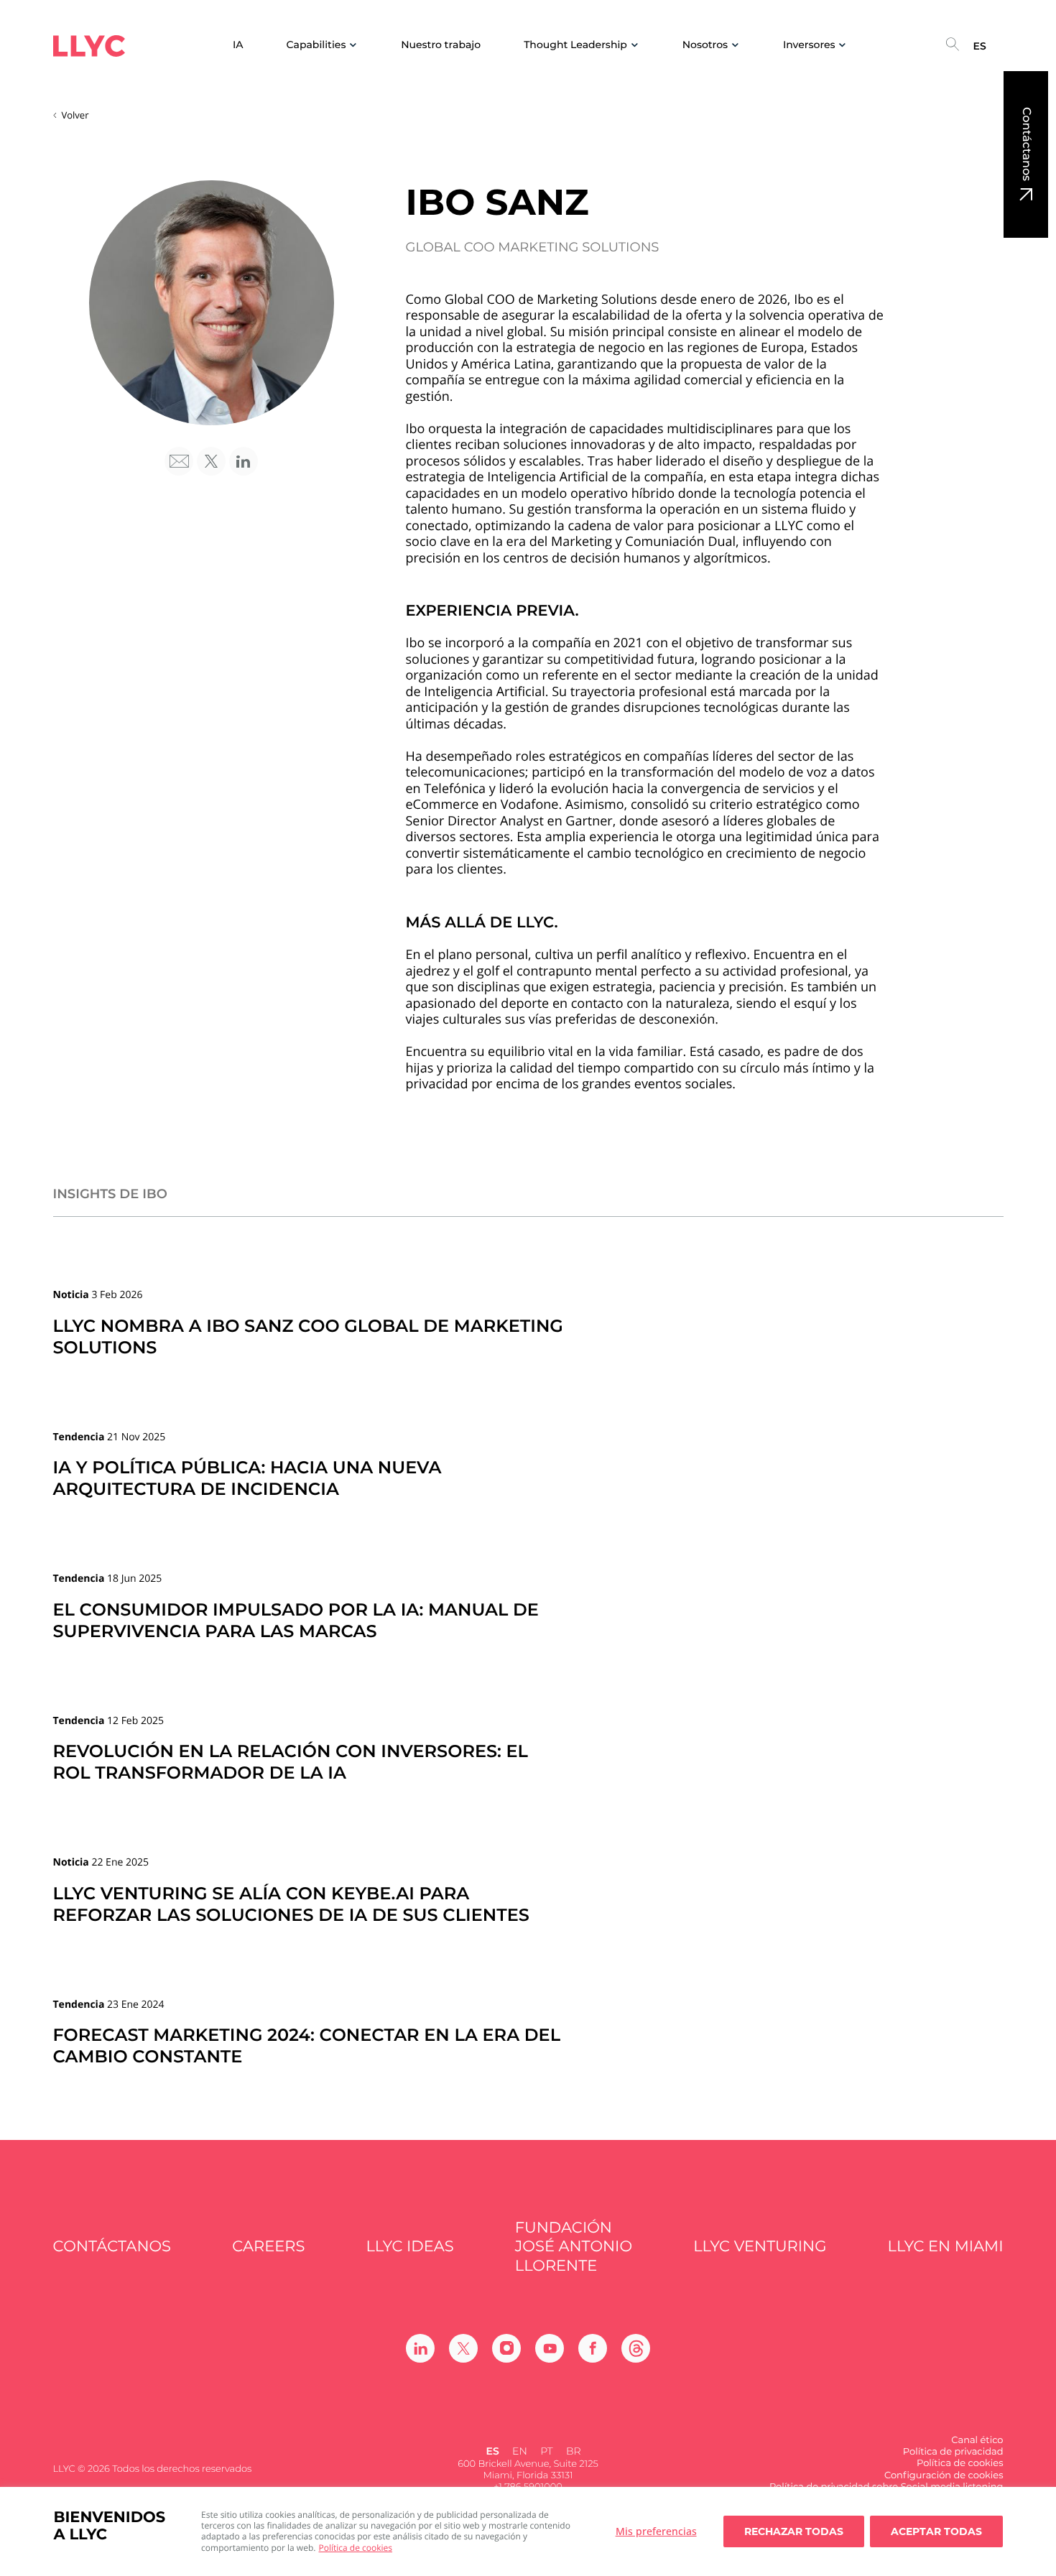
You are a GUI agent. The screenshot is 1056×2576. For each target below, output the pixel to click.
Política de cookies (356, 2548)
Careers (268, 2247)
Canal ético (977, 2440)
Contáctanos (1026, 144)
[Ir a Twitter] (463, 2348)
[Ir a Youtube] (550, 2348)
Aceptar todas (936, 2531)
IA (238, 45)
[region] (528, 2531)
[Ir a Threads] (636, 2348)
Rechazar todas (794, 2531)
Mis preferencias (656, 2531)
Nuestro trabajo (441, 45)
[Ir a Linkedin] (420, 2348)
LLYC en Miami (946, 2247)
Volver (75, 115)
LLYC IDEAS (410, 2247)
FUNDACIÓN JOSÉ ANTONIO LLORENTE (574, 2247)
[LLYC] (89, 46)
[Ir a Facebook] (593, 2348)
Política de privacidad (953, 2452)
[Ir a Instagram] (506, 2348)
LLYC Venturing (760, 2247)
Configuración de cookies (944, 2475)
